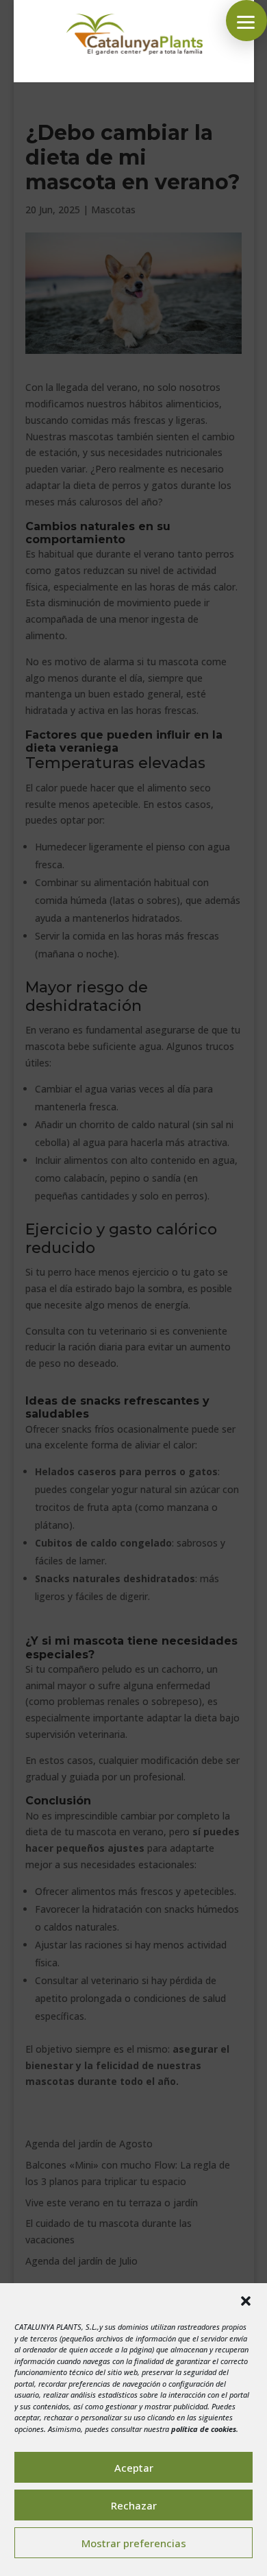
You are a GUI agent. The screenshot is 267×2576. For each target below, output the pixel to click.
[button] (246, 2301)
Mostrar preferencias (134, 2543)
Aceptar (134, 2468)
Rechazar (134, 2505)
